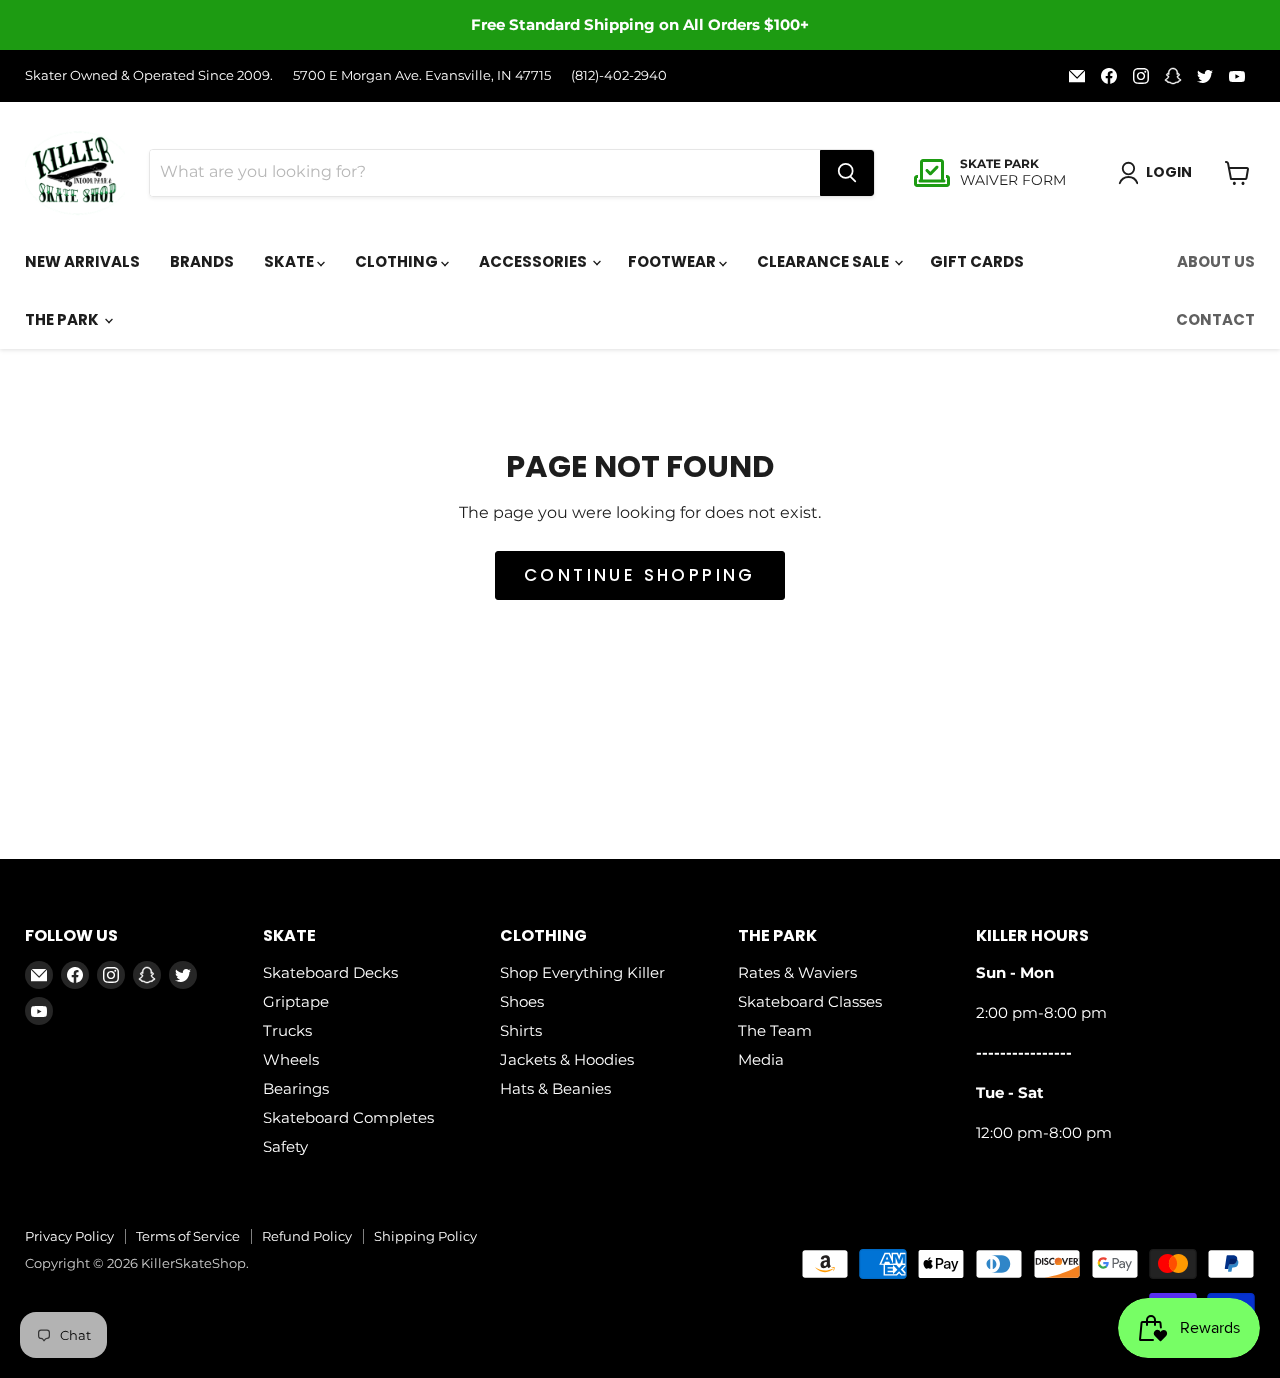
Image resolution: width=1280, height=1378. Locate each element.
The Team (775, 1030)
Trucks (287, 1030)
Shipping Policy (425, 1236)
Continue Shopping (640, 575)
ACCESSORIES (534, 261)
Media (761, 1059)
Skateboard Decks (330, 972)
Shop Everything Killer (582, 972)
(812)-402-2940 (619, 75)
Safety (285, 1146)
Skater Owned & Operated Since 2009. (149, 75)
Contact (1215, 319)
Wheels (291, 1059)
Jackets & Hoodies (567, 1059)
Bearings (296, 1088)
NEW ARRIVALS (82, 261)
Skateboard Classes (810, 1001)
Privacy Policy (69, 1236)
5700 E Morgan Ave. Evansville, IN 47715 (422, 75)
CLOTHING (398, 261)
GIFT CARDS (977, 261)
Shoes (522, 1001)
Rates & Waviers (797, 972)
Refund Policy (307, 1236)
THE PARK (63, 319)
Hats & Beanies (555, 1088)
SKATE (290, 261)
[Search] (847, 173)
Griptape (296, 1001)
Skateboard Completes (348, 1117)
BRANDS (202, 261)
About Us (1216, 261)
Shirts (521, 1030)
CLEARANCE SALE (824, 261)
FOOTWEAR (673, 261)
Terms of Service (188, 1236)
